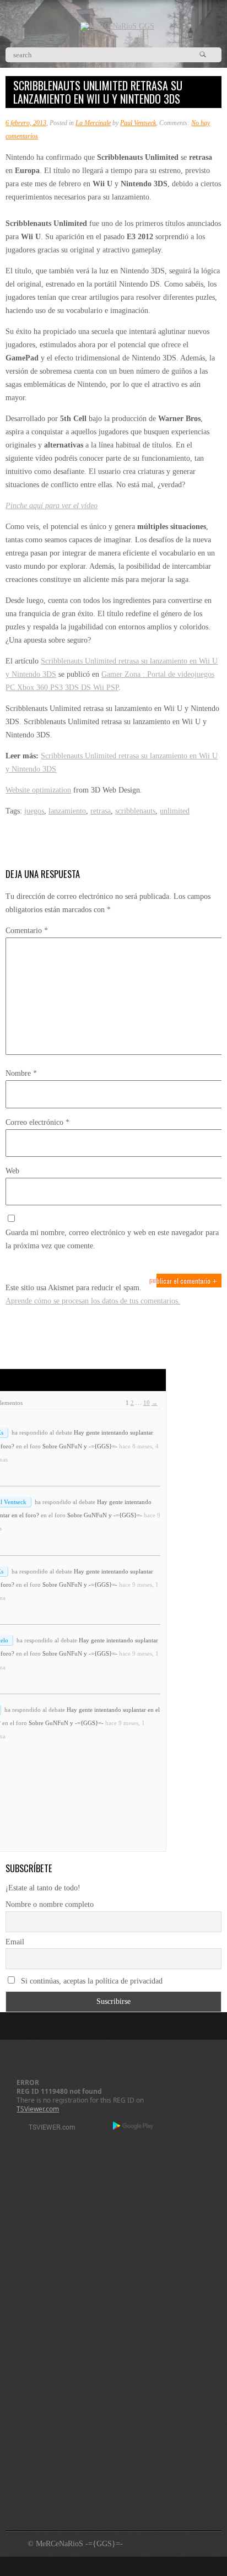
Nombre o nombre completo (50, 1904)
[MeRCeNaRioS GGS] (117, 26)
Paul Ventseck (138, 123)
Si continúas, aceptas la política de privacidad (91, 1981)
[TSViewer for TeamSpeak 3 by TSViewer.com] (47, 2129)
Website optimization (38, 790)
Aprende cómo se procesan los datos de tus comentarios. (93, 1301)
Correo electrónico (37, 1122)
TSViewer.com (38, 2109)
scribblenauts (135, 811)
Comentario (27, 931)
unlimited (175, 811)
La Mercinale (93, 123)
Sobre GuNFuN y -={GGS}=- (80, 1446)
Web (12, 1171)
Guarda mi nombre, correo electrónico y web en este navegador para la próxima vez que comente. (112, 1239)
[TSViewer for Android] (134, 2127)
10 (147, 1403)
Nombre (21, 1073)
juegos (34, 811)
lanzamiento (67, 811)
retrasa (101, 811)
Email (15, 1942)
